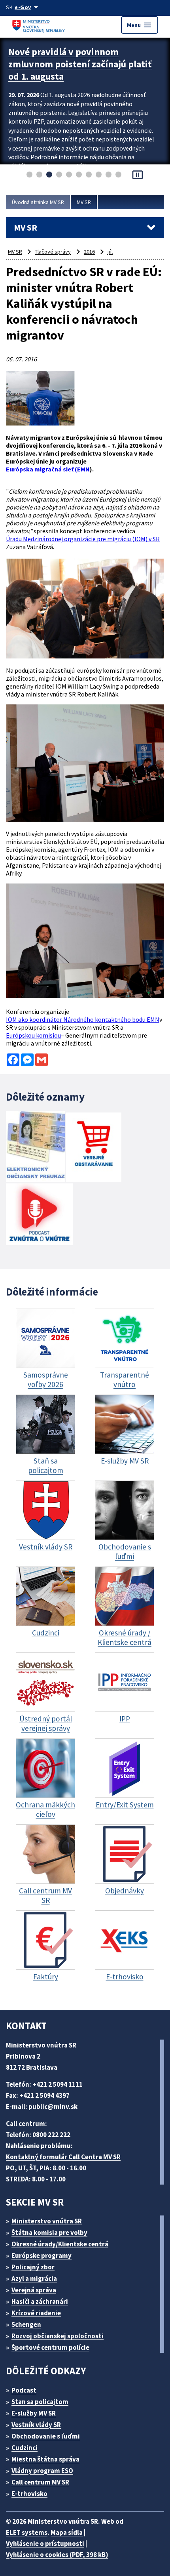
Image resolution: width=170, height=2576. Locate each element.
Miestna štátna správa (45, 2459)
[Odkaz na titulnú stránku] (40, 25)
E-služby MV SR (34, 2413)
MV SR (84, 202)
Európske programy (42, 2255)
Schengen (26, 2324)
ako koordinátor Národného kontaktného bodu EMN (83, 1019)
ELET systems (27, 2532)
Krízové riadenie (36, 2313)
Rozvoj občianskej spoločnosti (58, 2336)
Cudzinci (25, 2448)
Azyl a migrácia (34, 2278)
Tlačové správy (53, 252)
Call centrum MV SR (40, 2482)
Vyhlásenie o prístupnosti (45, 2544)
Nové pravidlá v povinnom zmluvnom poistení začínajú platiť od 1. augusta (80, 64)
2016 (89, 252)
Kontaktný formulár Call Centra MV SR (63, 2157)
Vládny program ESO (42, 2471)
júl (110, 252)
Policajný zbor (33, 2267)
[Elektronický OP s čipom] (35, 1148)
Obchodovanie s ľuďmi (46, 2436)
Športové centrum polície (50, 2347)
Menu (140, 25)
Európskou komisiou (33, 1035)
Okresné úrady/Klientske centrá (60, 2244)
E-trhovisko (29, 2494)
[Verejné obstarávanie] (94, 1148)
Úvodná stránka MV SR (38, 202)
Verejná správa (34, 2290)
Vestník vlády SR (36, 2425)
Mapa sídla (67, 2532)
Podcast (24, 2390)
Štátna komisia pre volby (49, 2233)
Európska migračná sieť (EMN (48, 469)
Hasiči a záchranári (40, 2301)
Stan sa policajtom (40, 2402)
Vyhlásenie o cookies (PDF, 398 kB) (57, 2555)
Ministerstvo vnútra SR (47, 2221)
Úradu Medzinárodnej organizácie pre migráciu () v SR (83, 539)
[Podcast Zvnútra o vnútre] (39, 1215)
